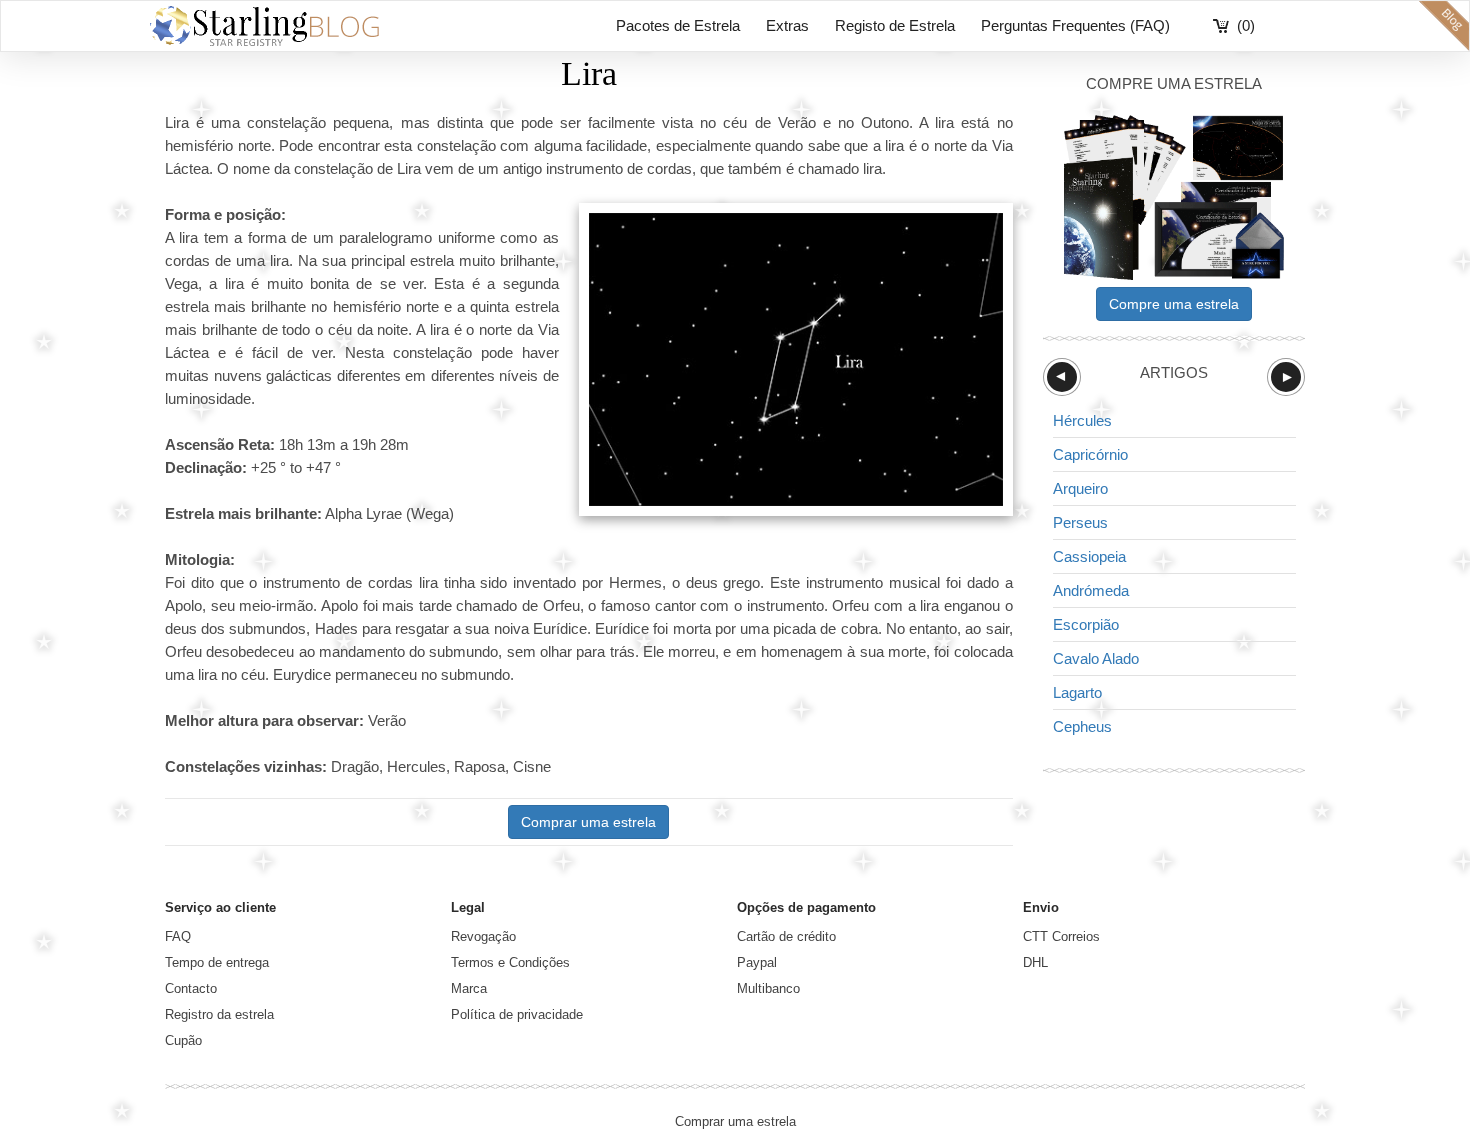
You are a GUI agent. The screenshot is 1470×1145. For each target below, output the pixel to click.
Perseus (1080, 522)
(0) (1246, 25)
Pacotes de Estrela (678, 25)
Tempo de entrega (217, 962)
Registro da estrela (219, 1014)
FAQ (178, 936)
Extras (787, 25)
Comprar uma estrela (588, 822)
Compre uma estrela (1174, 304)
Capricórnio (1090, 454)
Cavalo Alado (1096, 658)
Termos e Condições (510, 962)
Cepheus (1082, 726)
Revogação (483, 936)
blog (1444, 26)
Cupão (183, 1040)
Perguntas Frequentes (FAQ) (1075, 25)
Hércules (1082, 420)
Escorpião (1086, 624)
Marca (469, 988)
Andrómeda (1091, 590)
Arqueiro (1080, 488)
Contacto (191, 988)
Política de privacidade (517, 1014)
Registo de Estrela (895, 25)
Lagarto (1077, 692)
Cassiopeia (1089, 556)
